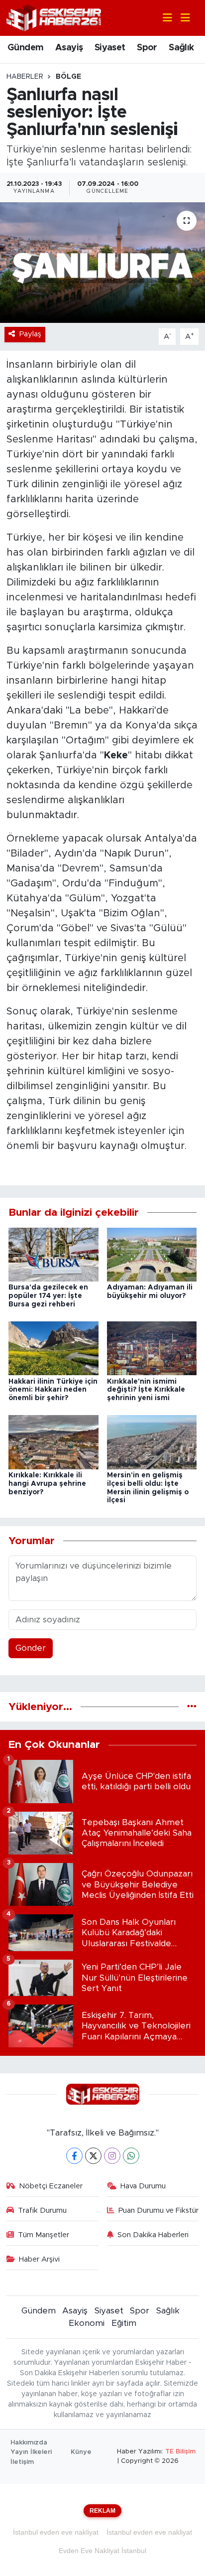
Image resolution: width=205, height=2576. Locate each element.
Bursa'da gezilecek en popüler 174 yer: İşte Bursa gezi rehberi (48, 1296)
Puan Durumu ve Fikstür (158, 2211)
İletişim (22, 2462)
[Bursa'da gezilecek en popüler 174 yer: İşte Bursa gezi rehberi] (53, 1254)
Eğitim (124, 2323)
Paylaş (30, 334)
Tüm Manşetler (44, 2235)
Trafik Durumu (42, 2211)
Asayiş (69, 48)
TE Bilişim (180, 2452)
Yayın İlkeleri (31, 2452)
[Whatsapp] (131, 2156)
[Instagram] (112, 2156)
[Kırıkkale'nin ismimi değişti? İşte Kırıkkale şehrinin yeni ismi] (152, 1348)
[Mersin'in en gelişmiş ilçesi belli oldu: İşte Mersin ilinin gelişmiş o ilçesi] (152, 1442)
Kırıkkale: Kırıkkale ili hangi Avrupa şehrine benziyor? (47, 1484)
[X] (93, 2156)
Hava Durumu (143, 2186)
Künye (81, 2452)
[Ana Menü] (181, 18)
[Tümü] (192, 1707)
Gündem (25, 48)
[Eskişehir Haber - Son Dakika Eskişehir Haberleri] (54, 17)
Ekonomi (87, 2323)
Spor (147, 48)
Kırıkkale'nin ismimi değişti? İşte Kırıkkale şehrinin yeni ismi (146, 1390)
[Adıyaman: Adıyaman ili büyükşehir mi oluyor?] (152, 1254)
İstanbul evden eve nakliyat (56, 2532)
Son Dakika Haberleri (153, 2235)
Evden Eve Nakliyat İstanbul (102, 2551)
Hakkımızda (29, 2443)
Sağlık (181, 48)
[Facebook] (74, 2156)
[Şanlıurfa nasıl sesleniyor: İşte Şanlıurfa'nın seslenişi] (102, 262)
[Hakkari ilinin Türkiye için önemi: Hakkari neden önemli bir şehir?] (53, 1348)
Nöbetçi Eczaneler (51, 2186)
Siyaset (110, 48)
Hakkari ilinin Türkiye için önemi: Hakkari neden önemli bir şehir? (53, 1390)
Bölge (68, 77)
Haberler (25, 77)
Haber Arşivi (39, 2259)
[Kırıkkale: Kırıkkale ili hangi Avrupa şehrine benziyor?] (53, 1442)
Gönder (31, 1648)
